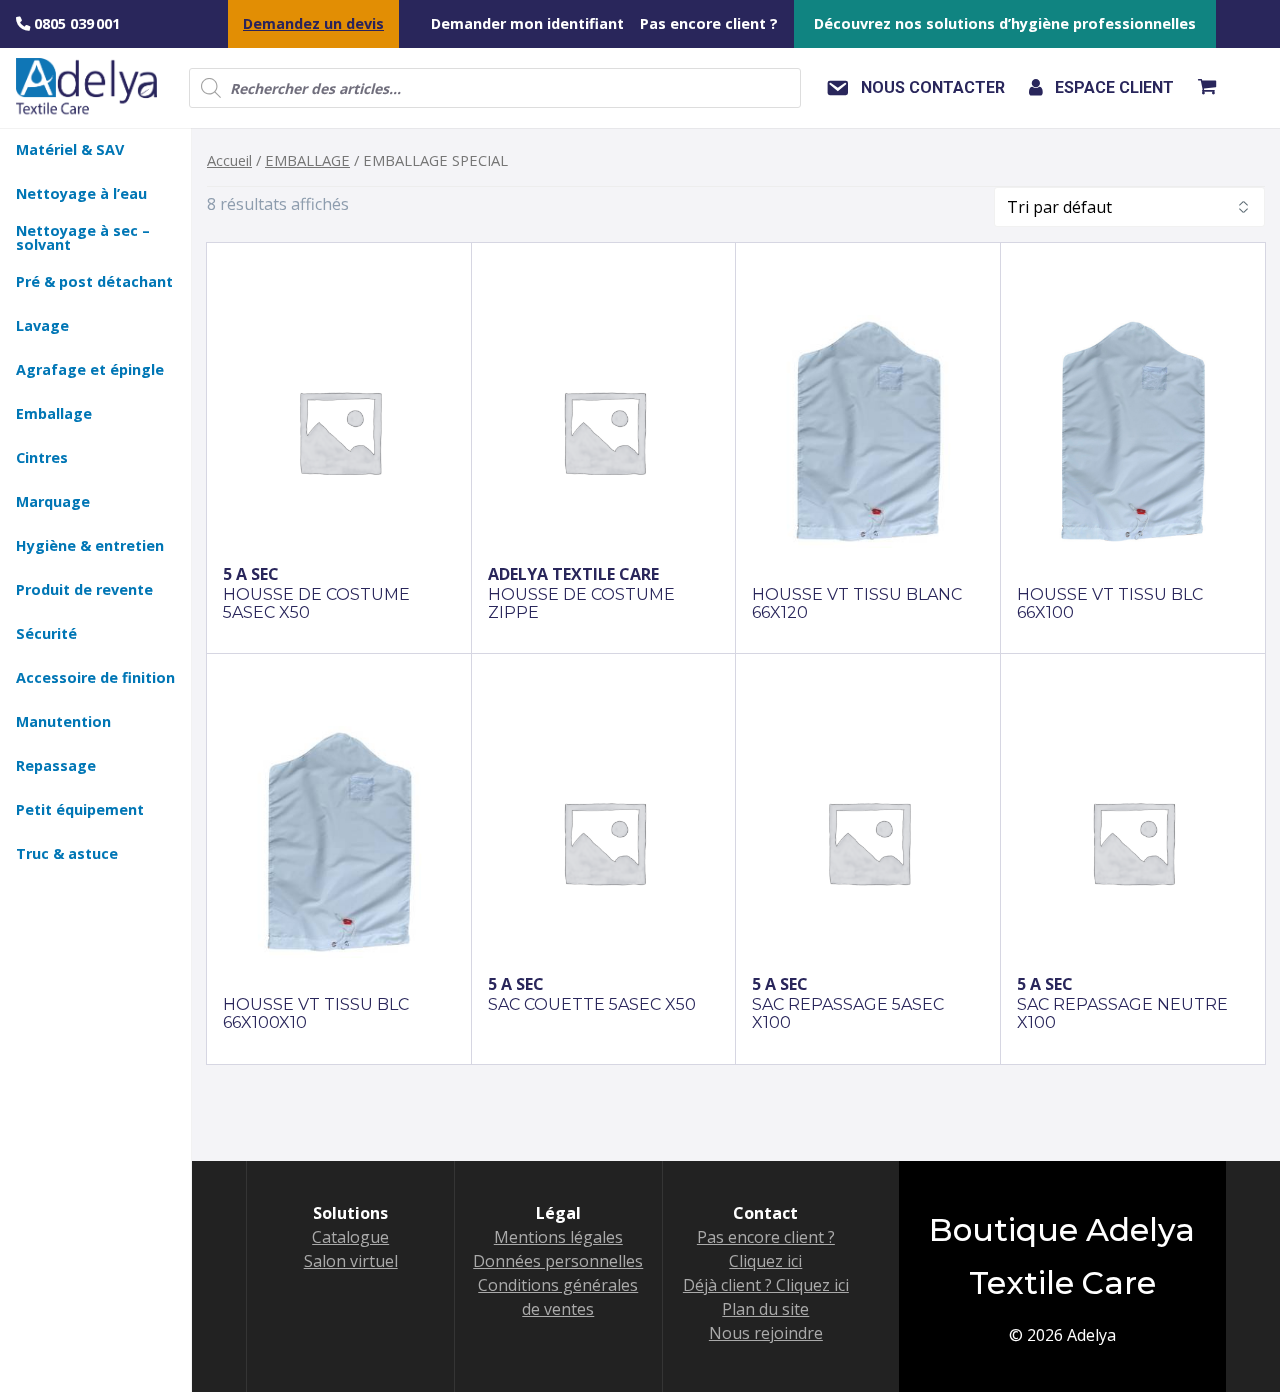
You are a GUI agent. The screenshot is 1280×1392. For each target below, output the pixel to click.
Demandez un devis (313, 23)
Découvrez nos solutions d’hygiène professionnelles (1005, 23)
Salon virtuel (351, 1261)
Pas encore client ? (709, 23)
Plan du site (765, 1309)
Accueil (229, 160)
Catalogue (350, 1237)
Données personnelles (558, 1261)
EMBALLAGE (307, 160)
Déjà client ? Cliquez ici (766, 1285)
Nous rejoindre (766, 1333)
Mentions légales (558, 1237)
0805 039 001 (75, 23)
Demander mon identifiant (527, 23)
